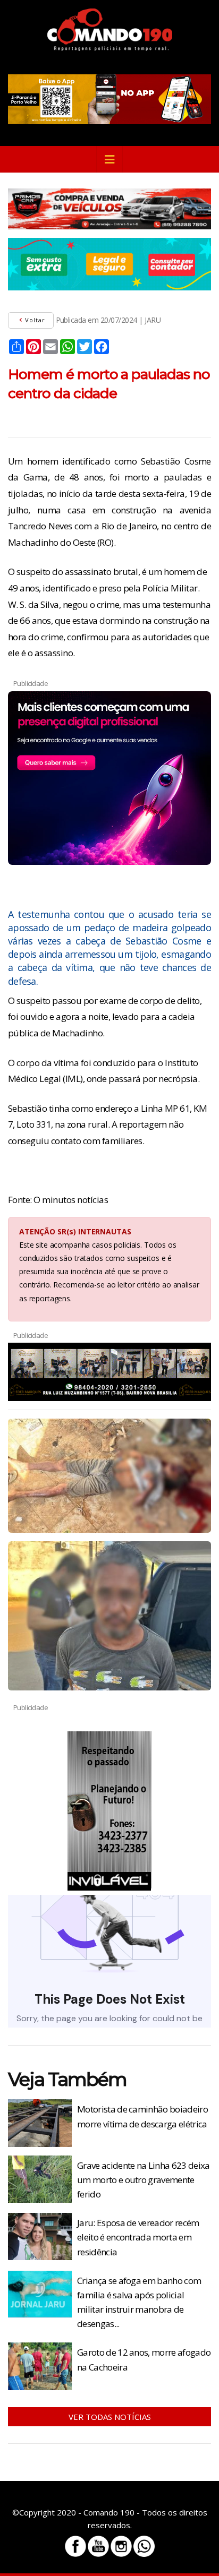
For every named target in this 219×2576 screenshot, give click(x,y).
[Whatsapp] (144, 2546)
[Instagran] (121, 2546)
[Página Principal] (110, 30)
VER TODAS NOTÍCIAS (110, 2417)
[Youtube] (98, 2546)
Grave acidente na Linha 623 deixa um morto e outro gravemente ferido (144, 2180)
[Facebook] (75, 2546)
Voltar (34, 320)
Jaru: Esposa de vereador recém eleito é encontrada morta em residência (138, 2237)
